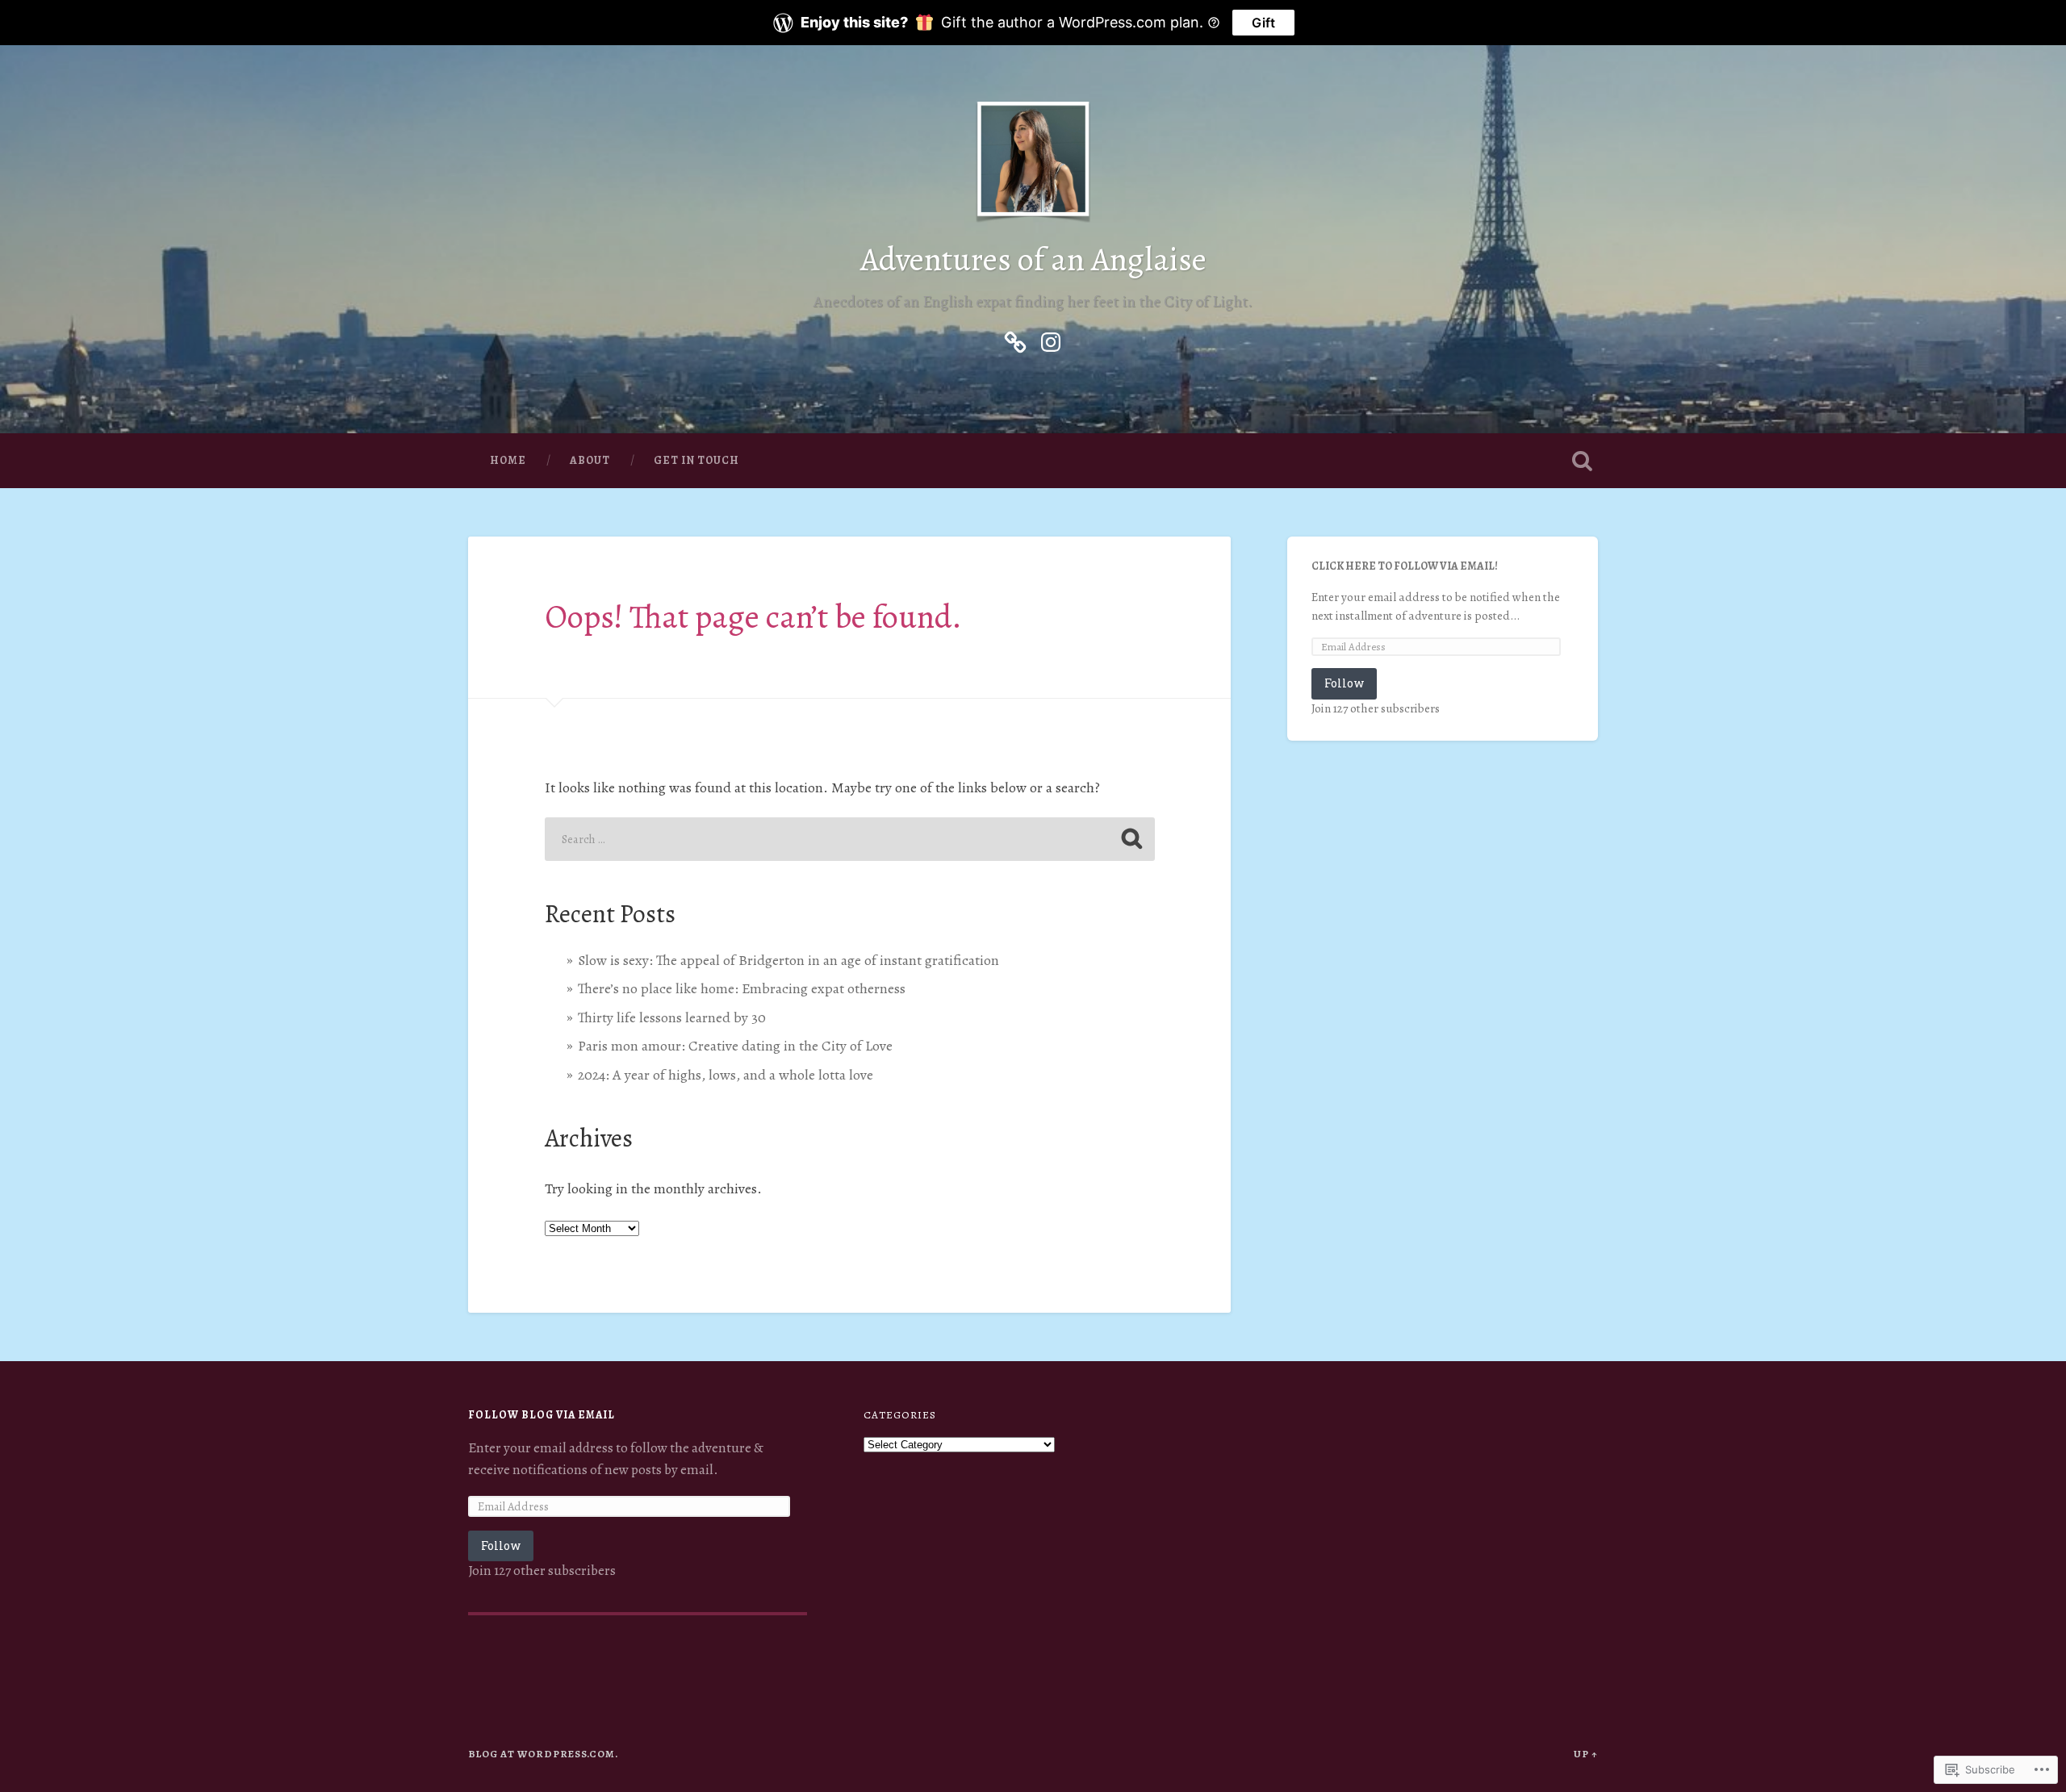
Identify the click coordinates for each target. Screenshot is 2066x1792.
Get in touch (696, 460)
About (590, 460)
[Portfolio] (1015, 339)
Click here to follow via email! (1405, 566)
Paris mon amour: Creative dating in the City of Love (735, 1046)
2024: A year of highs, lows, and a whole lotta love (726, 1075)
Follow (1344, 683)
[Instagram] (1051, 339)
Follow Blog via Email (542, 1415)
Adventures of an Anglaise (1033, 259)
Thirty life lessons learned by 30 (672, 1017)
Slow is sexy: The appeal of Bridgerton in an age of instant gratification (788, 960)
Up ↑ (1586, 1754)
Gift (1263, 23)
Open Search (1582, 461)
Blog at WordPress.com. (543, 1754)
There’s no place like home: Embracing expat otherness (742, 988)
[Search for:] (850, 839)
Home (508, 460)
